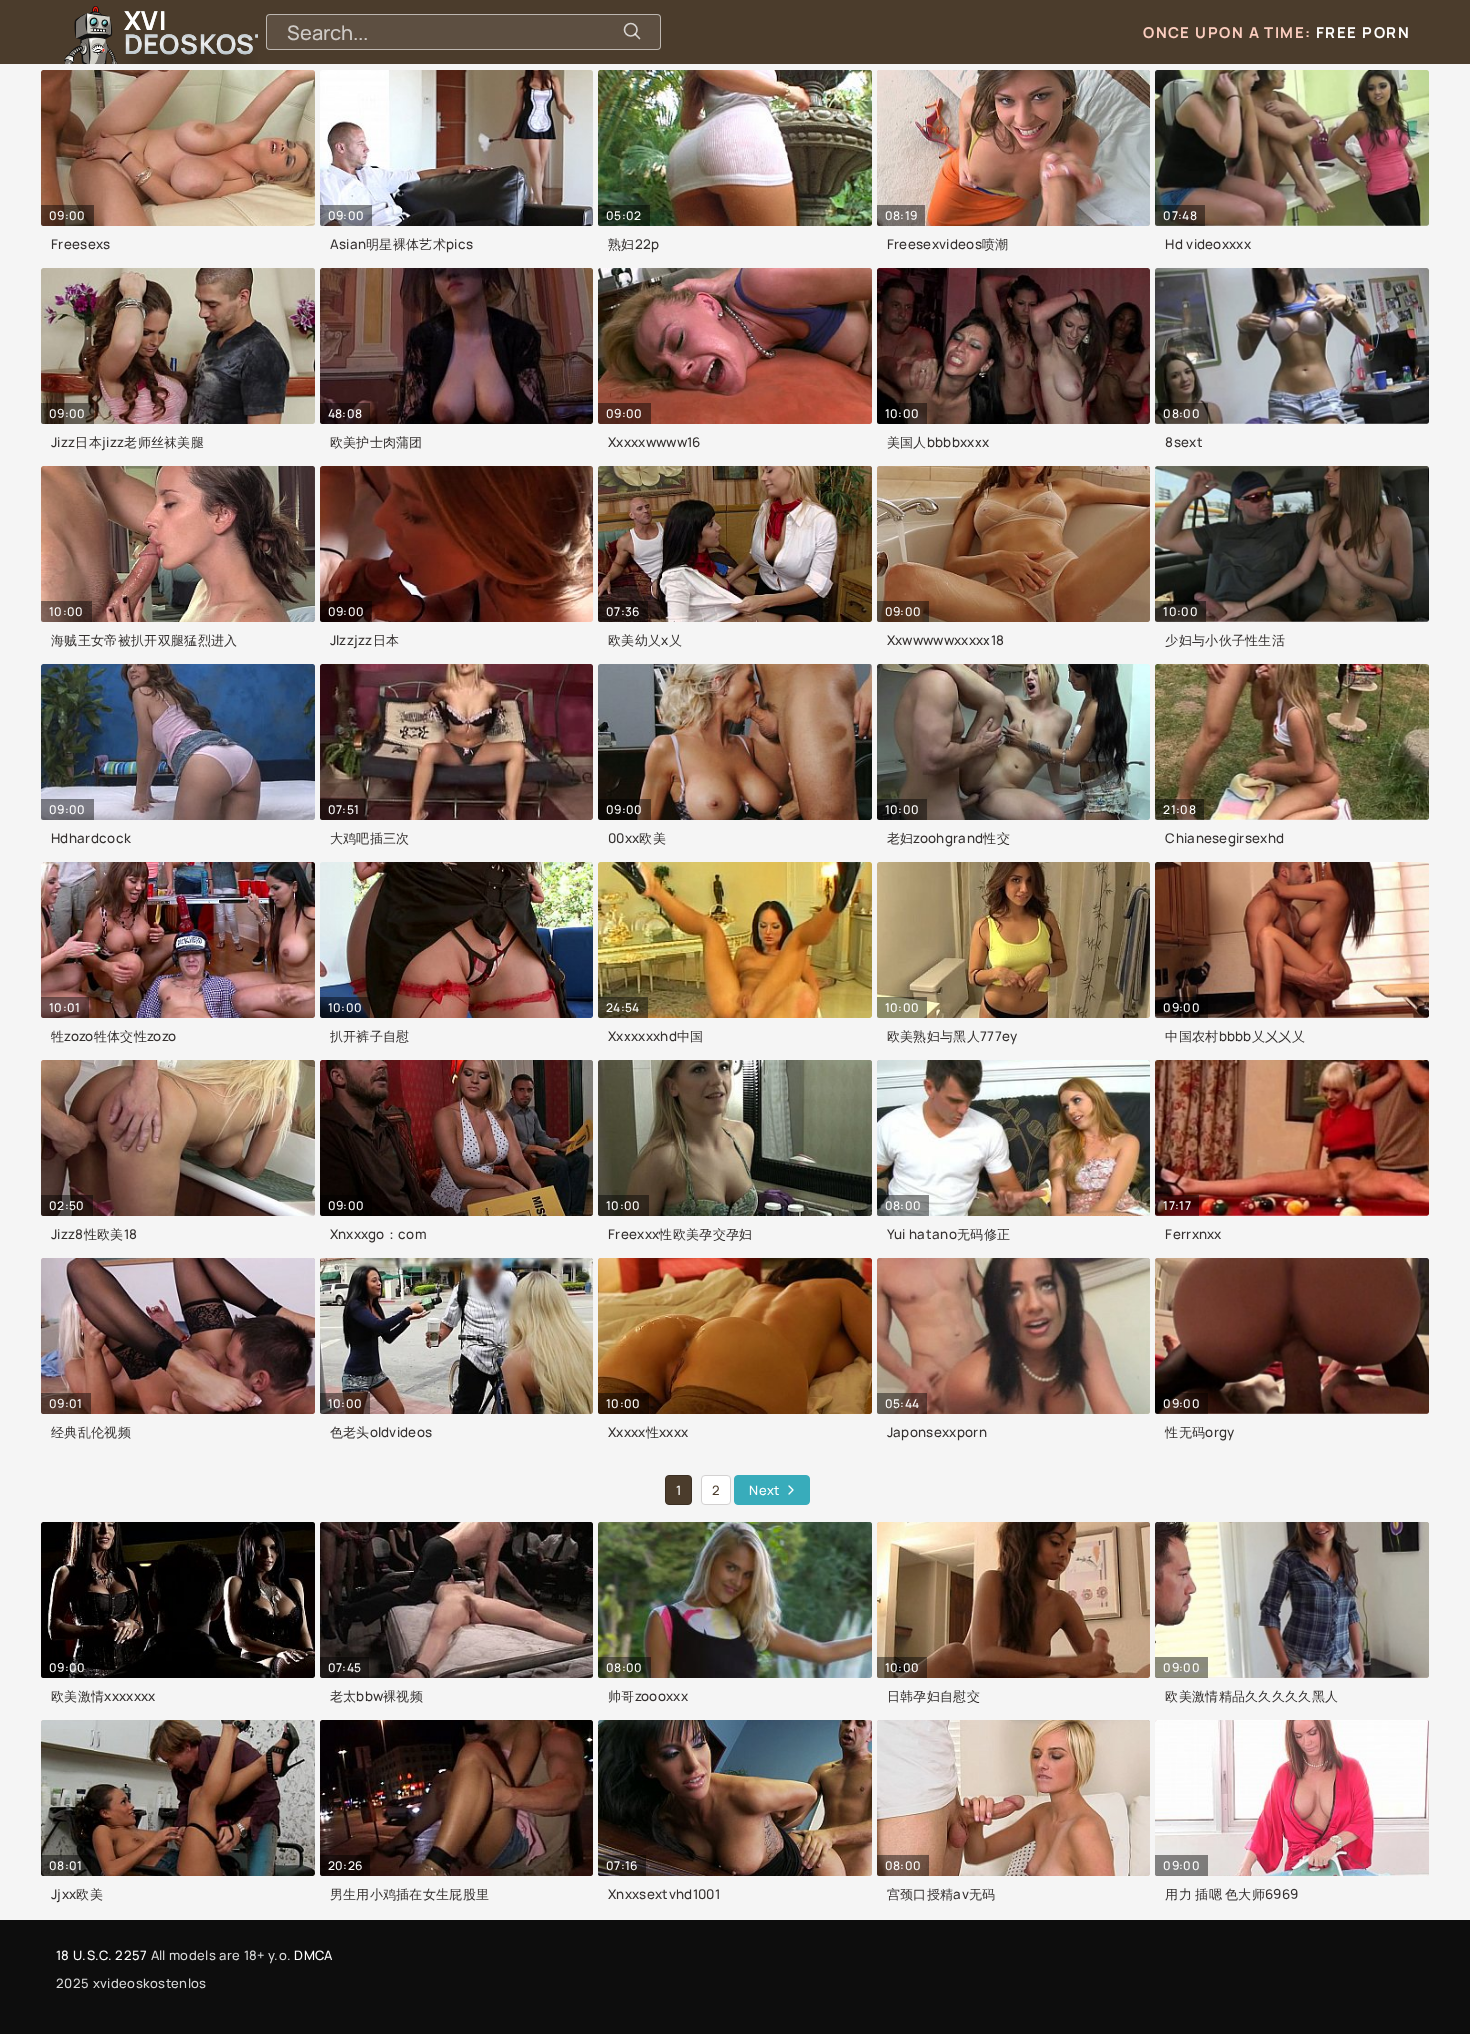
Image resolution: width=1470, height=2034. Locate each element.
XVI (243, 32)
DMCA (313, 1955)
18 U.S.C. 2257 (101, 1955)
